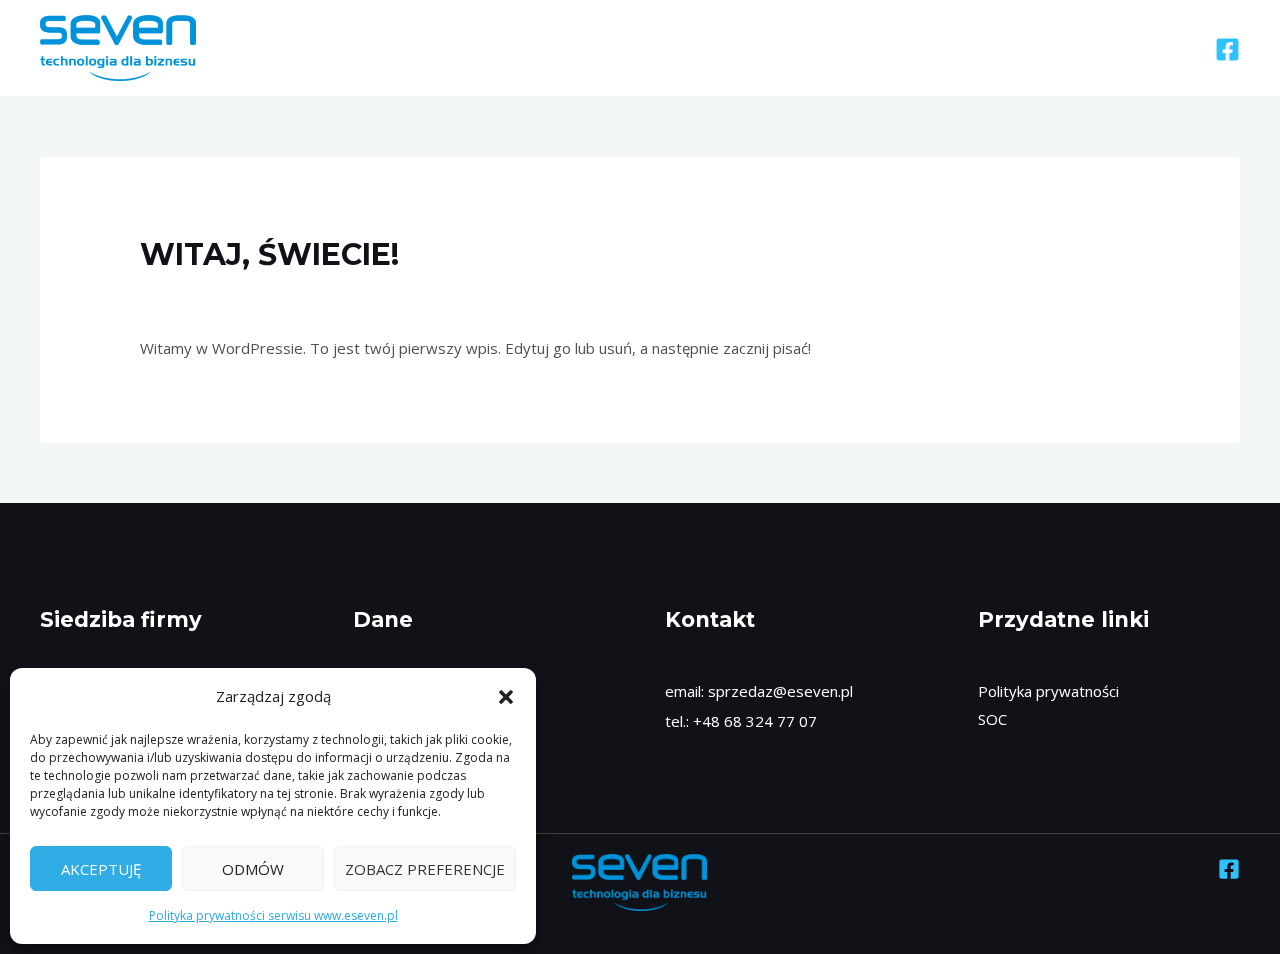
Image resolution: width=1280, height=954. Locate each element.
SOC (992, 719)
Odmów (253, 869)
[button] (506, 697)
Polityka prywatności (1048, 691)
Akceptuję (101, 869)
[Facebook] (1227, 49)
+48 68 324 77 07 (753, 721)
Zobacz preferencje (425, 869)
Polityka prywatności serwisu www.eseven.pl (273, 915)
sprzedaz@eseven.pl (780, 691)
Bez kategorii (195, 293)
